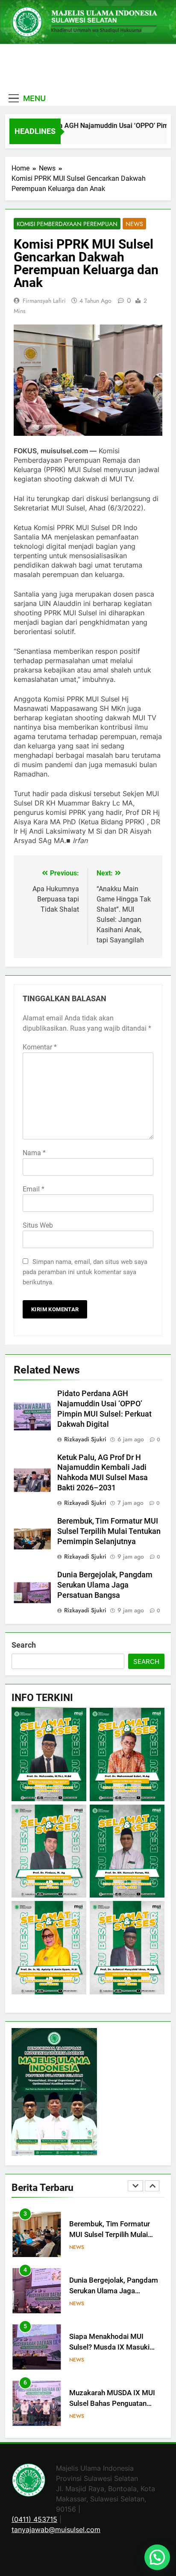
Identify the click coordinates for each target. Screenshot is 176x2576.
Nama (34, 1153)
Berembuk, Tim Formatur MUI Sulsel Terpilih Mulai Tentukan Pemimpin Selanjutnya (109, 1531)
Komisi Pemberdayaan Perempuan (67, 224)
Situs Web (38, 1225)
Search (24, 1645)
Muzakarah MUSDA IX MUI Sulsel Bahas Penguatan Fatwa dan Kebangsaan (112, 2363)
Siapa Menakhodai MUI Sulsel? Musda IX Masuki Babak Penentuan (109, 2306)
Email (34, 1189)
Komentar (40, 1047)
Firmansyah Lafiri (44, 301)
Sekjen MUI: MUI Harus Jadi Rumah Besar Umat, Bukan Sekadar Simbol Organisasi (114, 2419)
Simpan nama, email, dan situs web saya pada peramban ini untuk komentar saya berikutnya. (85, 1272)
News (134, 224)
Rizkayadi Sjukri (85, 1439)
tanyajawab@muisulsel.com (56, 2530)
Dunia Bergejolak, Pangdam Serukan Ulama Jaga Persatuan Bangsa (105, 1585)
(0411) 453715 (34, 2519)
